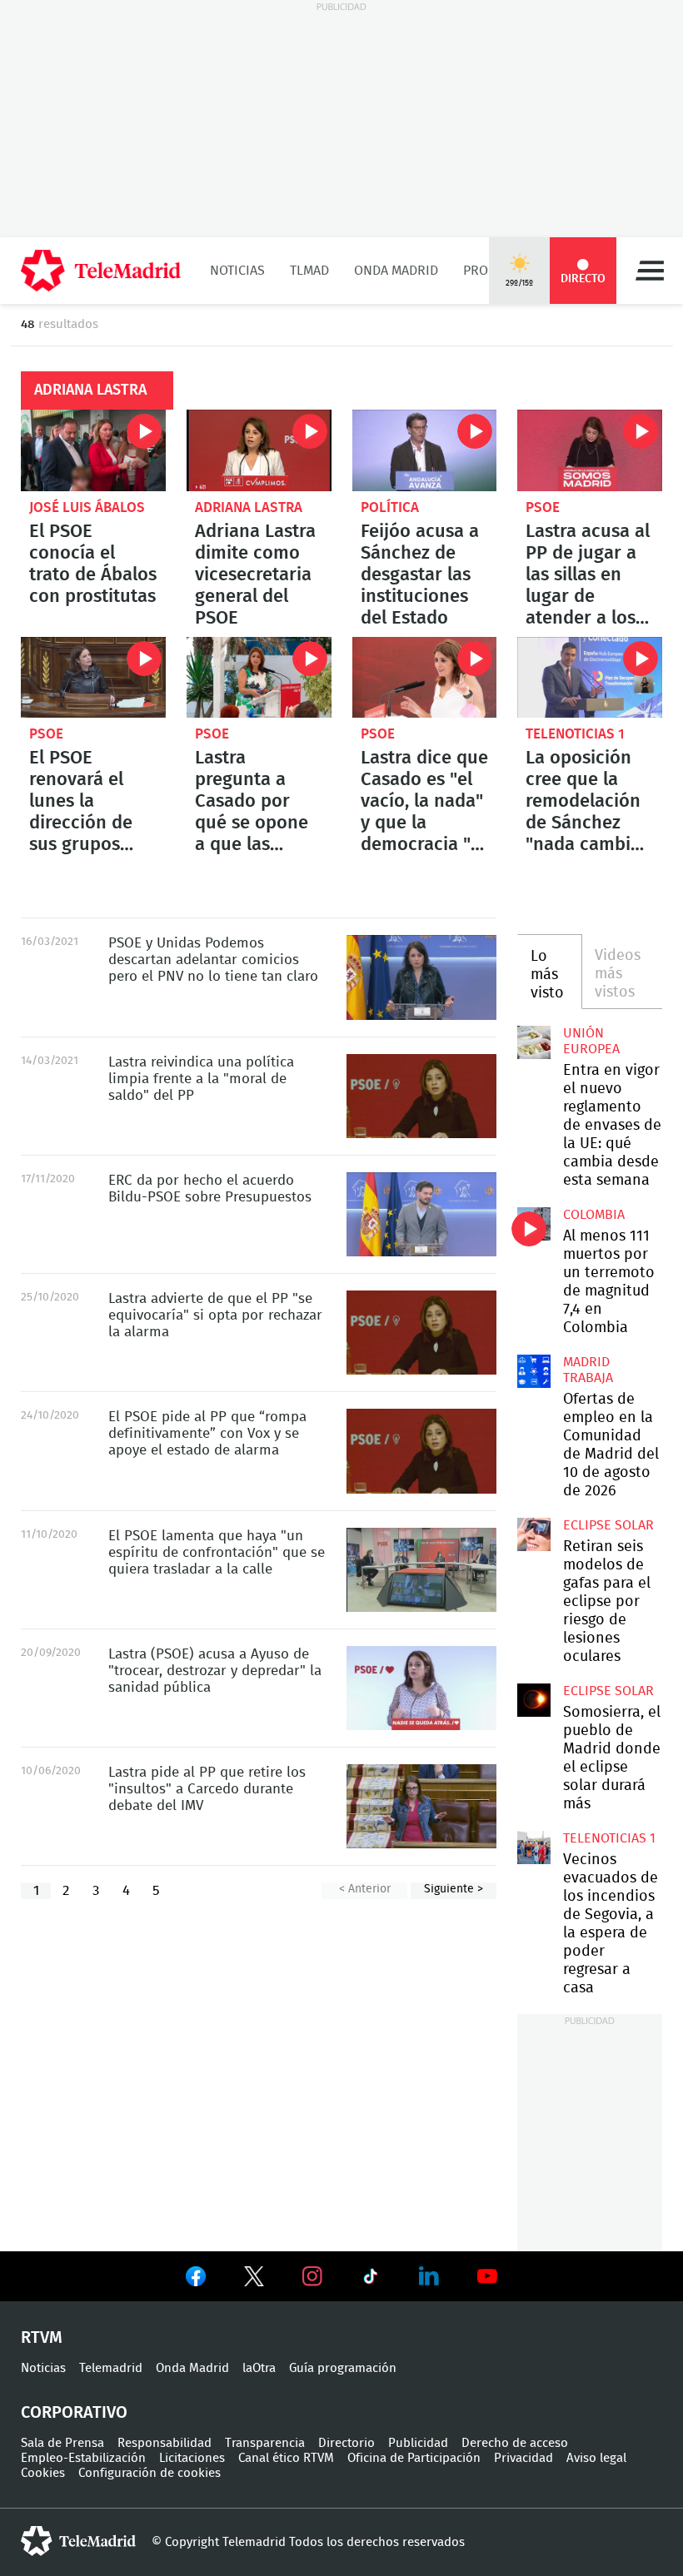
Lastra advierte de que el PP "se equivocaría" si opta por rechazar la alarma (421, 1333)
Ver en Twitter (254, 2280)
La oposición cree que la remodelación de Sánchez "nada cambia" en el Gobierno (590, 678)
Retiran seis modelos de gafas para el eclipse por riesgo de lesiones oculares (534, 1534)
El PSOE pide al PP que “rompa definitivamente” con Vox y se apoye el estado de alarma (421, 1451)
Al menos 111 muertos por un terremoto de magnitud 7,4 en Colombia (534, 1224)
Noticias (237, 271)
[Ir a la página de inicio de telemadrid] (101, 271)
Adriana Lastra (249, 507)
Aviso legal (596, 2458)
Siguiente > (454, 1889)
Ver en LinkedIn (429, 2276)
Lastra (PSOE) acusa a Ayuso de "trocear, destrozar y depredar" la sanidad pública (421, 1688)
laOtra (259, 2368)
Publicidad (418, 2443)
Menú (650, 271)
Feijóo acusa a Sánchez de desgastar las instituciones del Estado (425, 450)
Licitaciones (192, 2458)
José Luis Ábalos (87, 507)
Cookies (43, 2473)
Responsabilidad (165, 2443)
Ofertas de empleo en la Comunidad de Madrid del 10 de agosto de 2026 (534, 1371)
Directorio (346, 2443)
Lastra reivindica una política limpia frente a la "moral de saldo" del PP (421, 1096)
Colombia (594, 1215)
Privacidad (523, 2458)
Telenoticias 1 (575, 734)
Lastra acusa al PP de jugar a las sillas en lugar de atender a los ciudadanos (590, 450)
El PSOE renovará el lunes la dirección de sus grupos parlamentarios (93, 678)
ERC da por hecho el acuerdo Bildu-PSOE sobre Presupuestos (421, 1214)
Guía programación (343, 2368)
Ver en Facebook (196, 2280)
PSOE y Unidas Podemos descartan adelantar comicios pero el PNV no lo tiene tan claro (421, 977)
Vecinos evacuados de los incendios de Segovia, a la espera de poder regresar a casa (534, 1847)
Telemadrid (111, 2368)
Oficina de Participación (414, 2458)
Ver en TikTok (371, 2280)
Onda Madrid (396, 271)
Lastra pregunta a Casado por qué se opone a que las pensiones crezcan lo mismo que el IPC (259, 678)
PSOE (543, 507)
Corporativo (74, 2413)
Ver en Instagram (312, 2276)
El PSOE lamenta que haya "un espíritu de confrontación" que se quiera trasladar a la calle (421, 1570)
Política (390, 507)
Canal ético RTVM (286, 2458)
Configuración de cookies (150, 2473)
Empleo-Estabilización (83, 2458)
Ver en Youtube (487, 2276)
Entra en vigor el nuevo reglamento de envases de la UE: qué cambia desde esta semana (534, 1042)
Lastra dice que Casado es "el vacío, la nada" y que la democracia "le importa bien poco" (425, 678)
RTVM (42, 2338)
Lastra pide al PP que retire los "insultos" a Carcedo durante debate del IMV (421, 1806)
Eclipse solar (608, 1525)
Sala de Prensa (62, 2443)
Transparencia (265, 2443)
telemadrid (78, 2541)
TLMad (309, 271)
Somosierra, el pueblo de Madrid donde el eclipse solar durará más (534, 1700)
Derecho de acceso (515, 2443)
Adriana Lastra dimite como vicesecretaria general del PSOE (259, 450)
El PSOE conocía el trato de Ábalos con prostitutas (93, 450)
